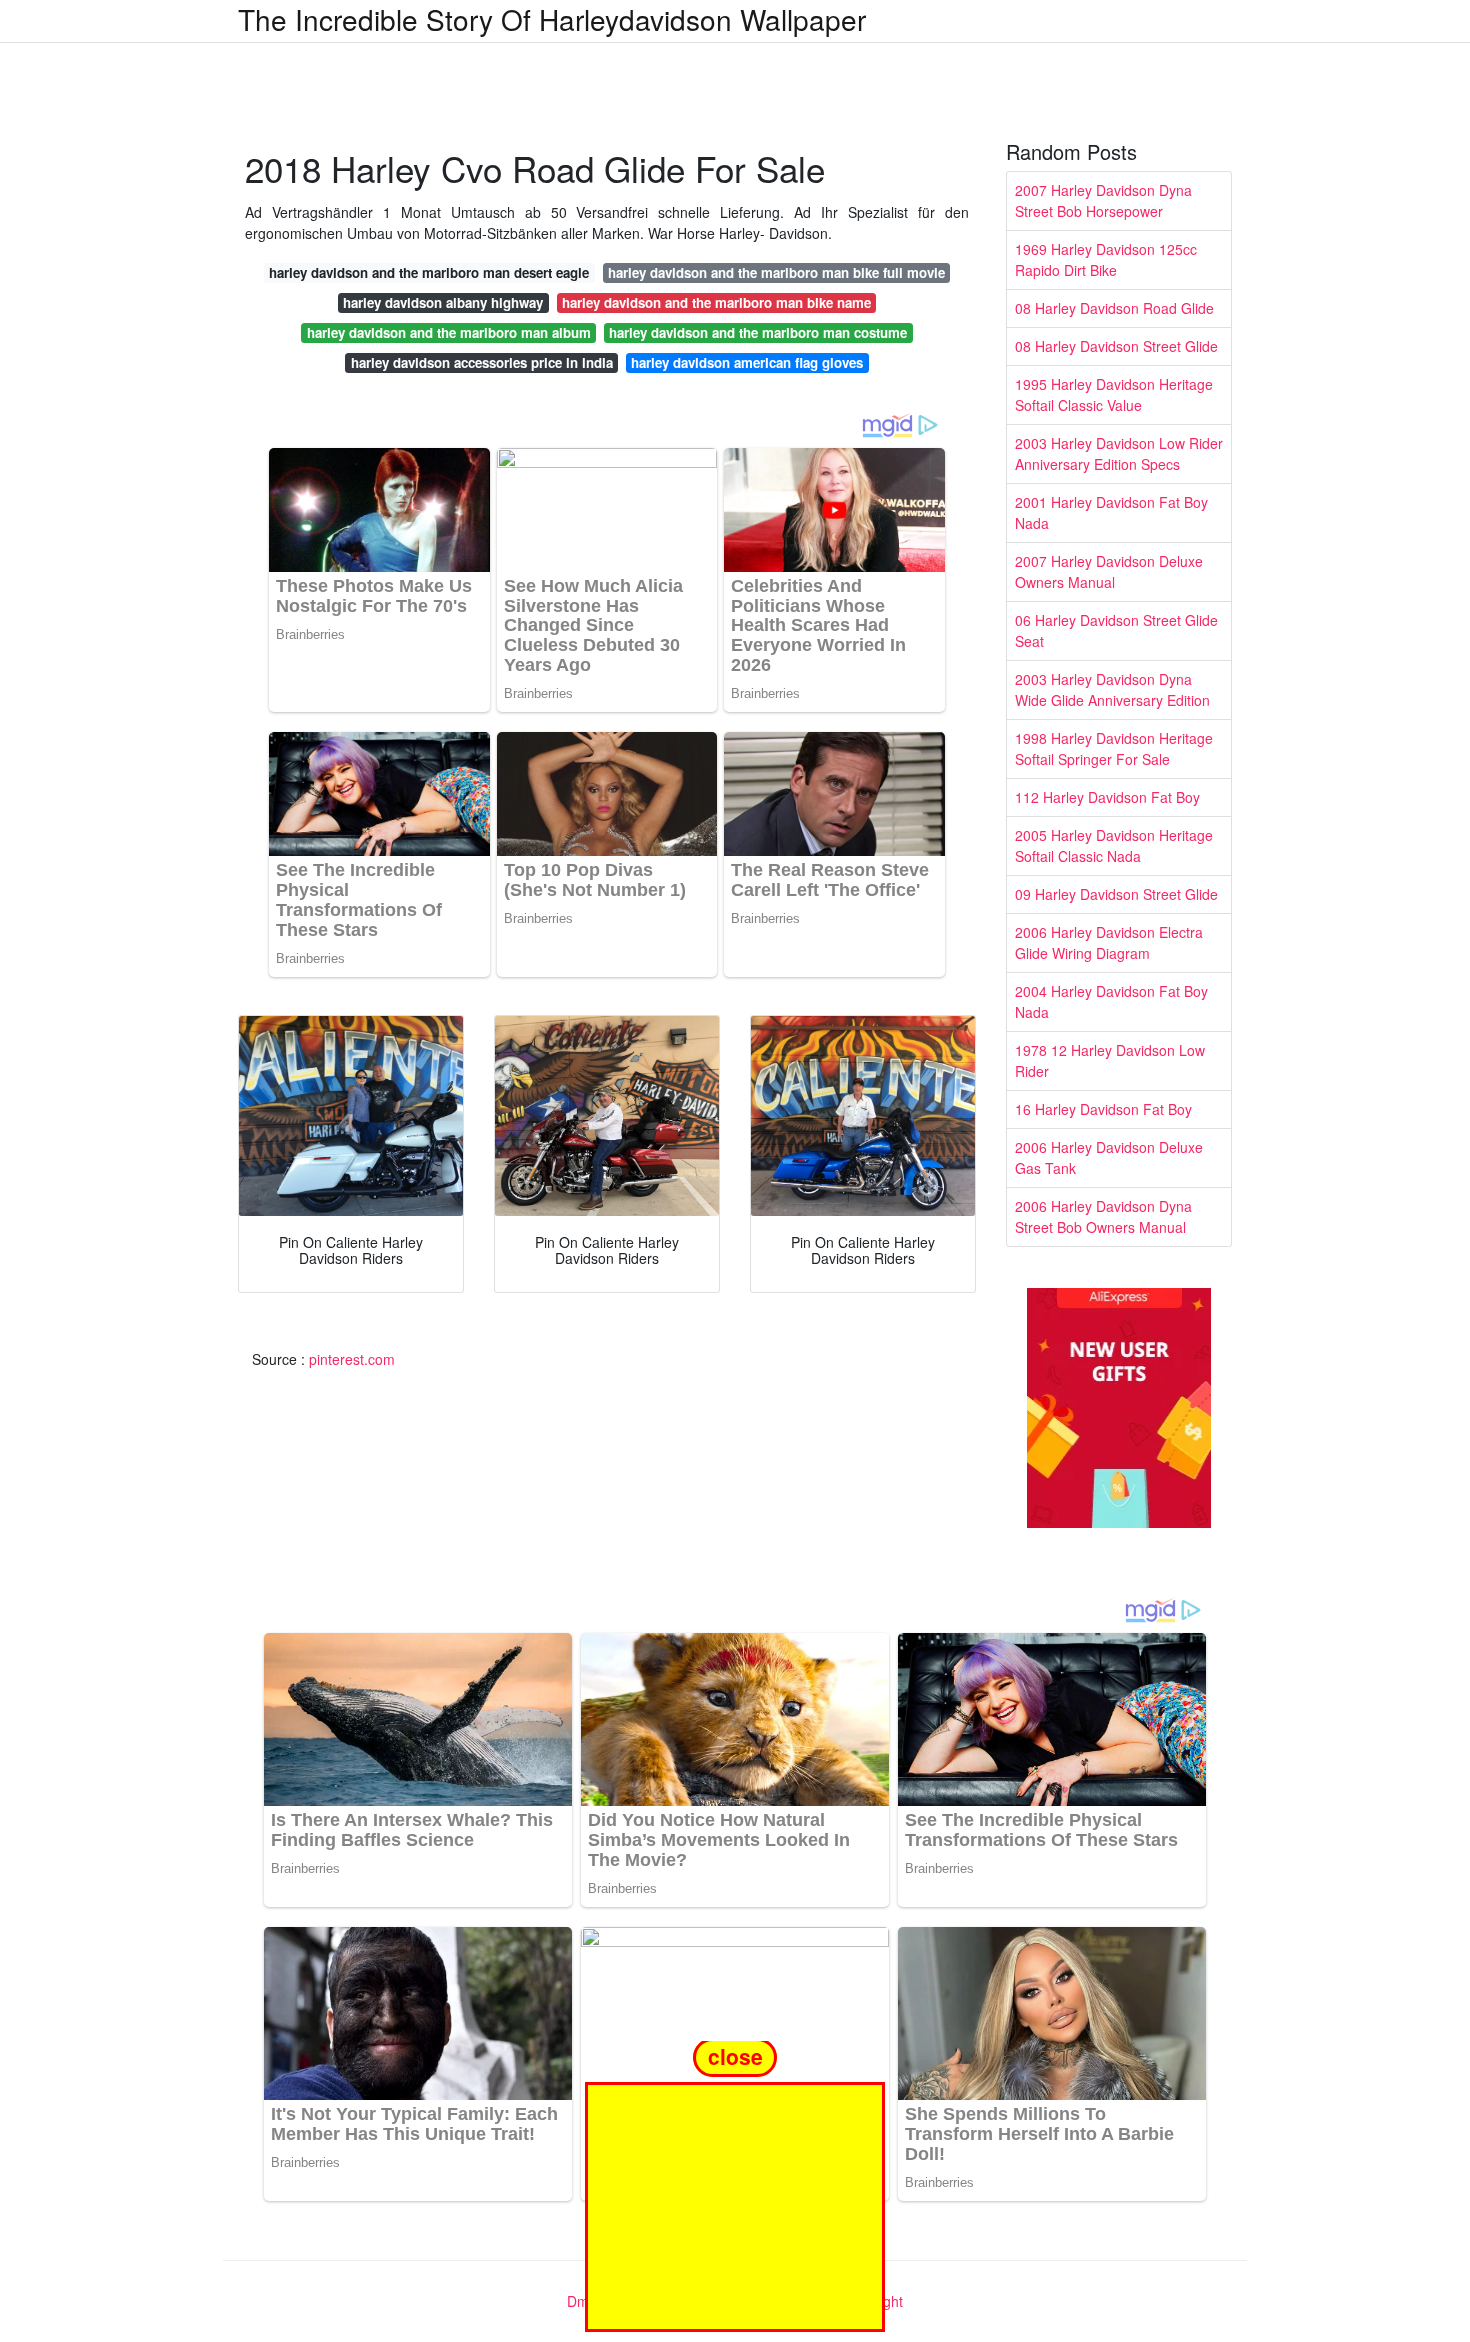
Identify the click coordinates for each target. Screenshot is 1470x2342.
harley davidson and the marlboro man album (449, 332)
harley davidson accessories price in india (482, 362)
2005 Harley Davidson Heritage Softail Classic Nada (1114, 845)
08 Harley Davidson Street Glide (1116, 346)
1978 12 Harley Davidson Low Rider (1110, 1060)
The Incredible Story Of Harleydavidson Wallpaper (552, 19)
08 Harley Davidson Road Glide (1114, 308)
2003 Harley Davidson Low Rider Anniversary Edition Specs (1119, 453)
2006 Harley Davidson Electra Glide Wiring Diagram (1109, 942)
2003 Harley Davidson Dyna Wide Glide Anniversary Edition (1112, 689)
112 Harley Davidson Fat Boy (1107, 797)
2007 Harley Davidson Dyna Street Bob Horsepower (1103, 200)
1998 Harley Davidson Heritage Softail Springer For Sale (1114, 748)
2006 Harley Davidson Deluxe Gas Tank (1109, 1157)
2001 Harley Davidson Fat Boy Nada (1111, 512)
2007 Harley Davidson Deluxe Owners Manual (1109, 571)
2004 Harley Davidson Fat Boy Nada (1111, 1001)
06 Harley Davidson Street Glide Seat (1116, 630)
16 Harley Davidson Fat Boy (1103, 1109)
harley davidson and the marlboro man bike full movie (776, 272)
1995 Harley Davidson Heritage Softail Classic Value (1114, 394)
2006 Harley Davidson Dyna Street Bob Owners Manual (1103, 1216)
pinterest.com (352, 1359)
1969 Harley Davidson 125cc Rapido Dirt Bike (1106, 259)
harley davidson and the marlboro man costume (758, 332)
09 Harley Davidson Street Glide (1116, 894)
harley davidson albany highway (443, 302)
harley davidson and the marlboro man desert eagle (429, 272)
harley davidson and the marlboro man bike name (716, 302)
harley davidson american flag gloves (747, 362)
